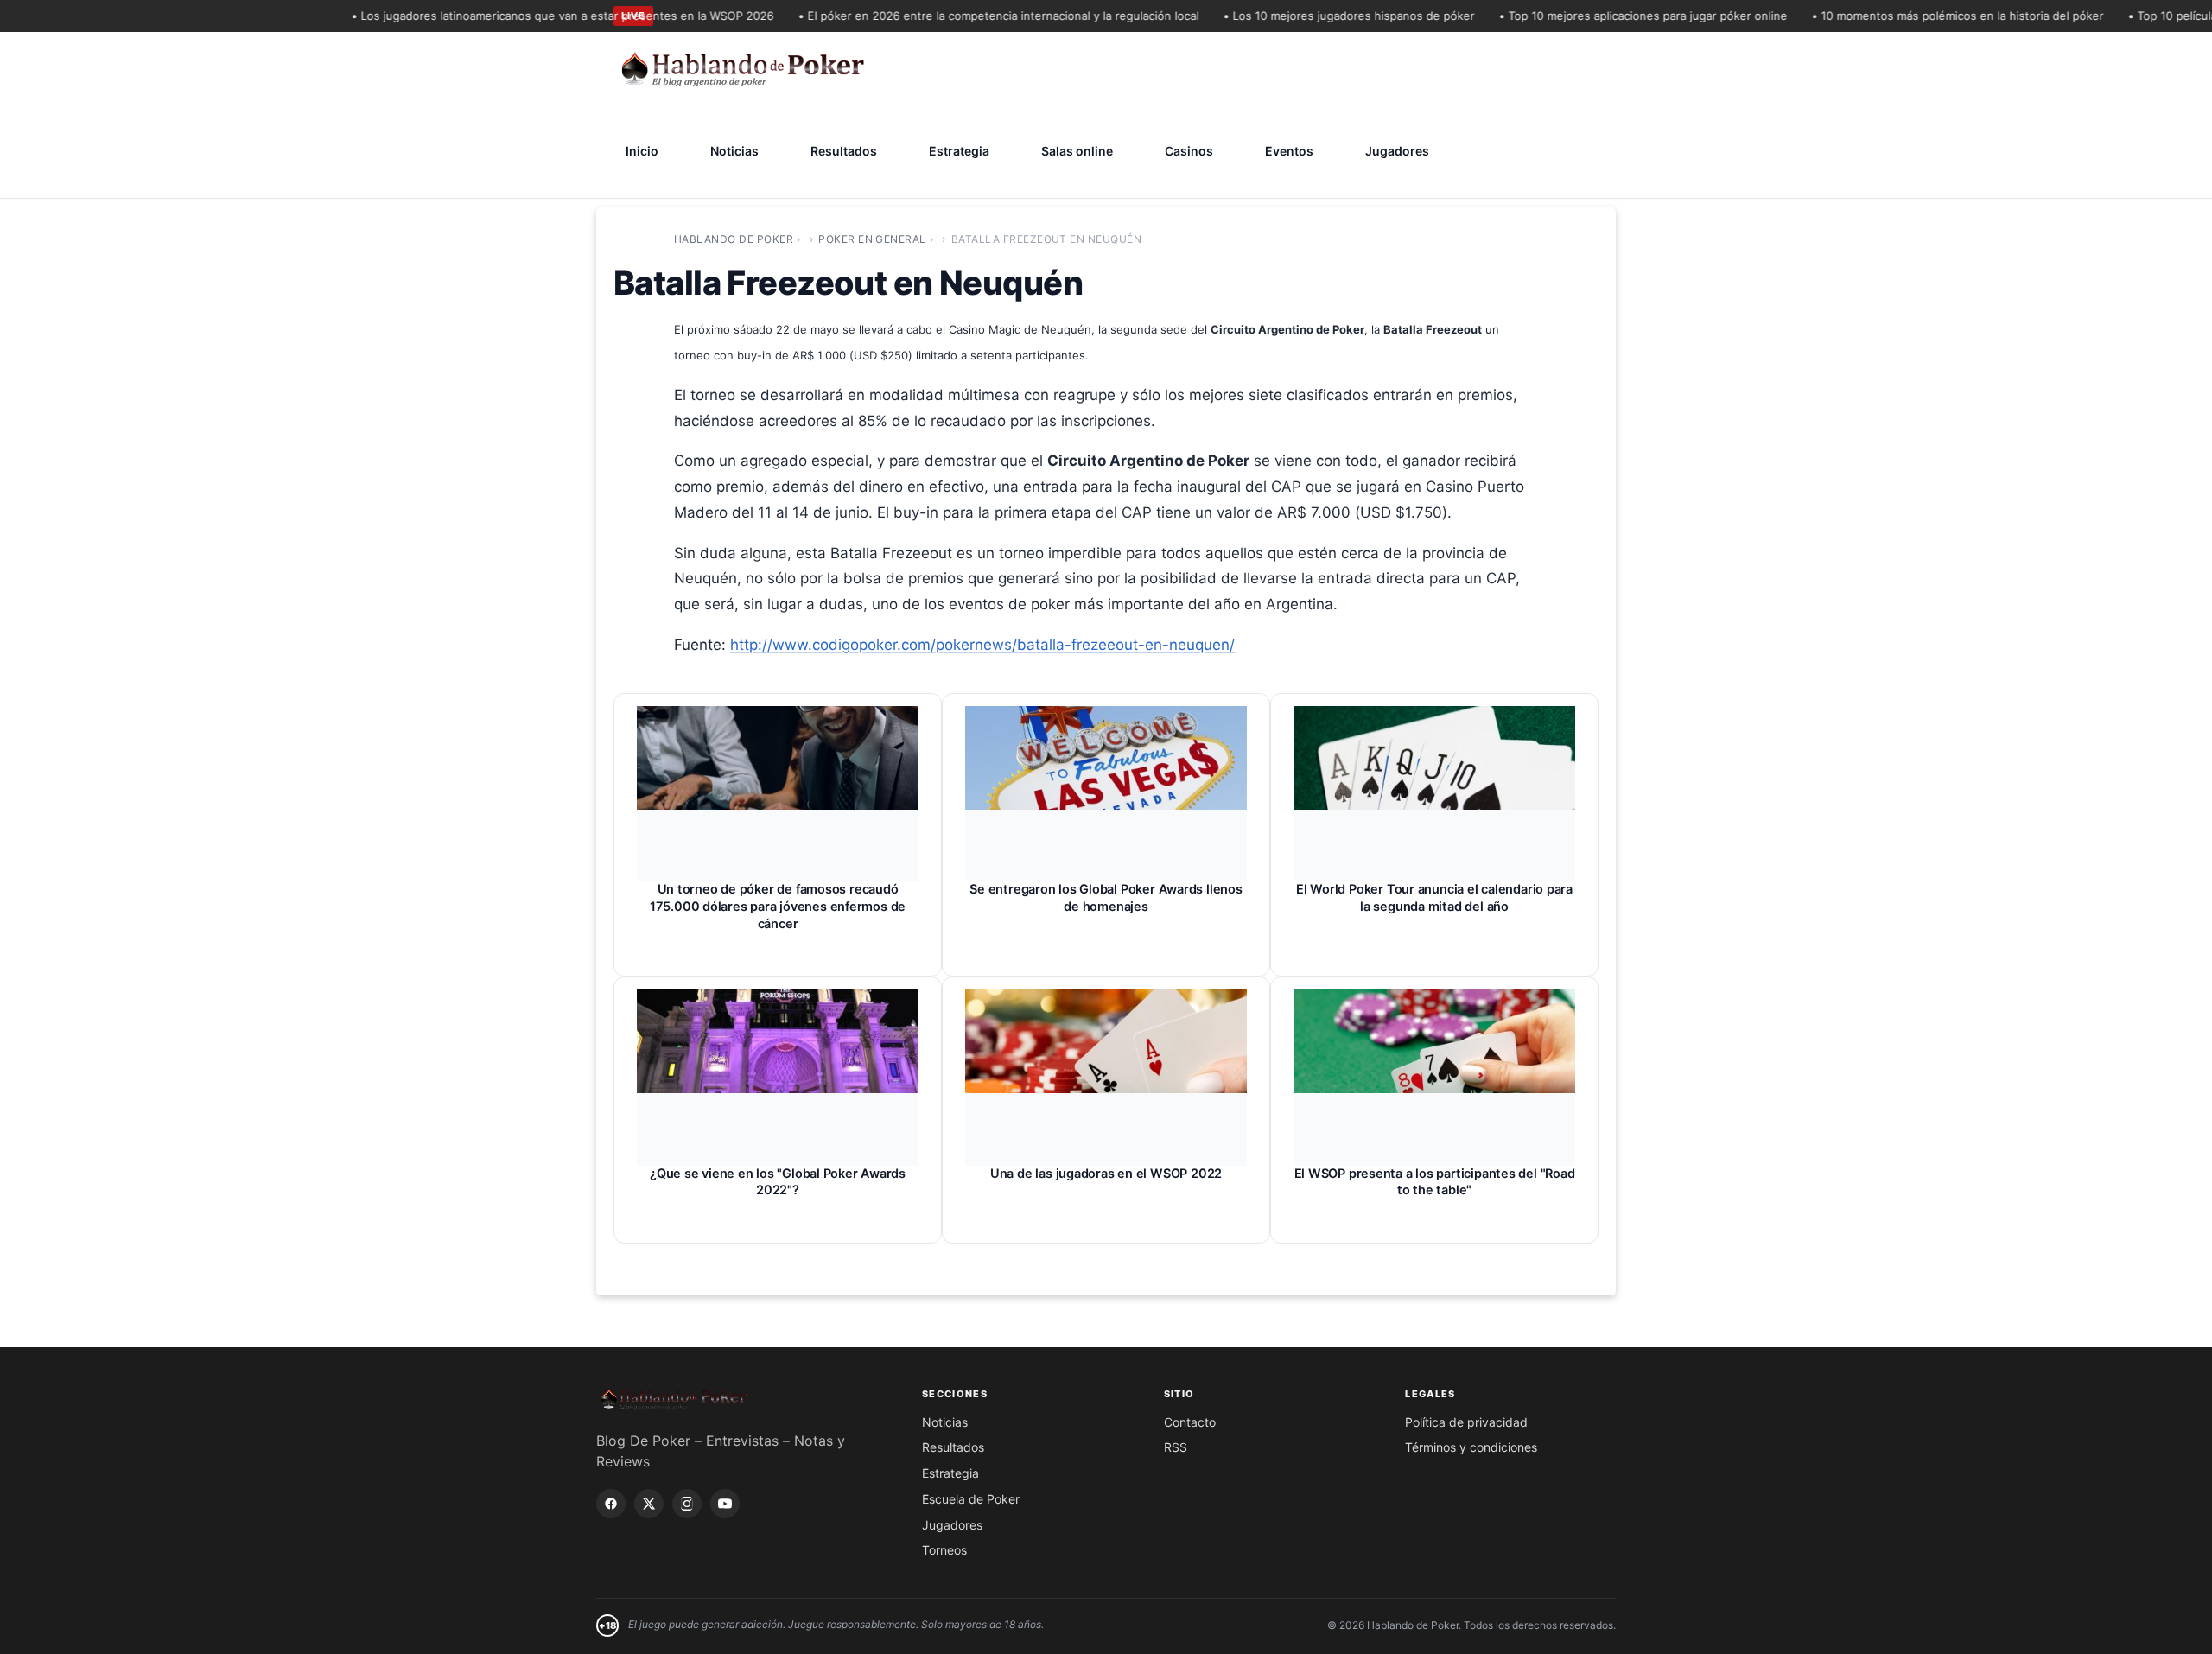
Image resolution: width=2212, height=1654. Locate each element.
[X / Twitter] (649, 1504)
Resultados (844, 151)
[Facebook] (611, 1504)
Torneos (944, 1550)
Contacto (1190, 1422)
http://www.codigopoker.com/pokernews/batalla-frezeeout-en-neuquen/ (982, 645)
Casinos (1189, 151)
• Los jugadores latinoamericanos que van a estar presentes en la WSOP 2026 (533, 16)
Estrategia (959, 151)
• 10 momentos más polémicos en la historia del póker (1928, 16)
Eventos (1289, 151)
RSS (1176, 1447)
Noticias (734, 151)
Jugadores (1397, 151)
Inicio (642, 151)
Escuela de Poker (971, 1499)
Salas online (1077, 151)
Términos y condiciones (1471, 1447)
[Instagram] (687, 1504)
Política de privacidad (1466, 1422)
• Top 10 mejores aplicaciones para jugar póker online (1613, 16)
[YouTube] (725, 1504)
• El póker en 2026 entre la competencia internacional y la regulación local (969, 16)
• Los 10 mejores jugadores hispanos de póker (1319, 16)
